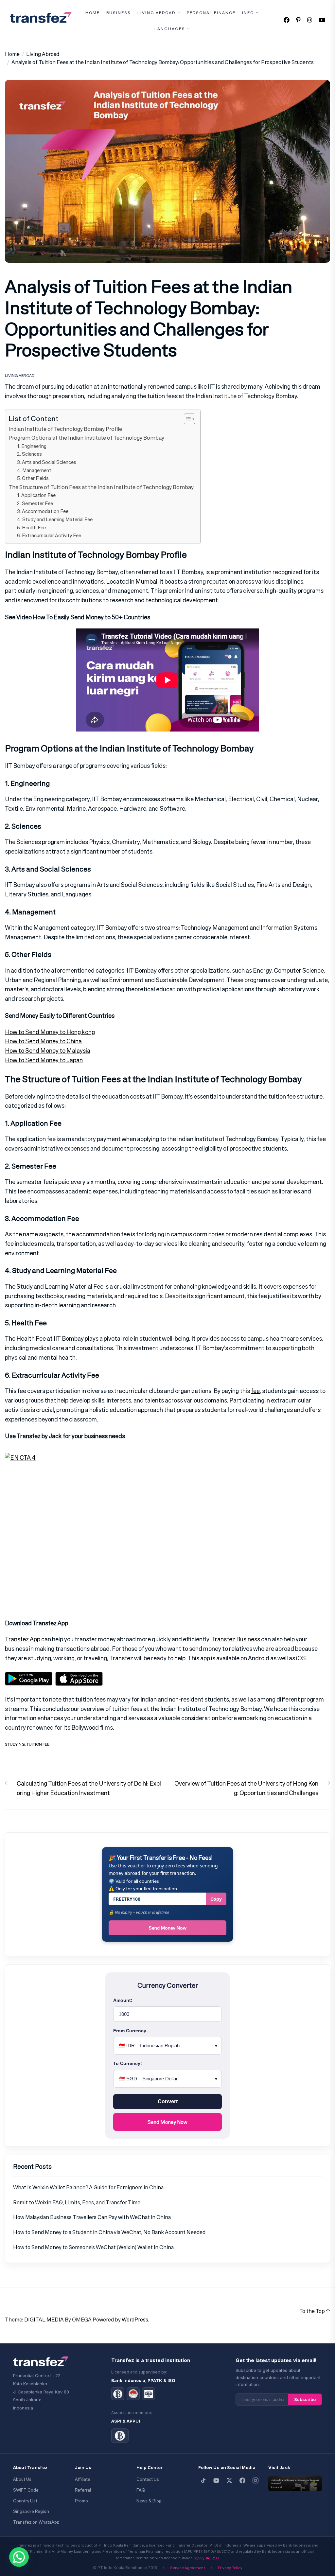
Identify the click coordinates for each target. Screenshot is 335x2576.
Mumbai (146, 581)
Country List (25, 2501)
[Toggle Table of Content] (186, 419)
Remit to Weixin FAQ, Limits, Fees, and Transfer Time (77, 2202)
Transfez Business (236, 1639)
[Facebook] (242, 2480)
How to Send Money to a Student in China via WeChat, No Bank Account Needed (109, 2232)
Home (93, 13)
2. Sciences (29, 454)
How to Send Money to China (43, 1041)
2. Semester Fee (35, 503)
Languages (170, 29)
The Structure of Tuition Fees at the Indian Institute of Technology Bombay (101, 487)
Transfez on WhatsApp (36, 2522)
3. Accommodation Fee (43, 511)
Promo (81, 2501)
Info (248, 13)
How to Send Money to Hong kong (50, 1032)
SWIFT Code (26, 2490)
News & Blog (149, 2501)
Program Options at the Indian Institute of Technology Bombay (86, 438)
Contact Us (148, 2479)
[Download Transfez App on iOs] (79, 1676)
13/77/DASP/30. (207, 2558)
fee (255, 1391)
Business (119, 13)
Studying (15, 1744)
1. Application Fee (36, 495)
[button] (19, 2557)
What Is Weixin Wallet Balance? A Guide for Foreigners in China (88, 2187)
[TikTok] (203, 2480)
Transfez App (23, 1639)
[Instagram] (256, 2480)
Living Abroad (156, 13)
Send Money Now (168, 1928)
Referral (83, 2490)
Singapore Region (31, 2511)
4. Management (34, 470)
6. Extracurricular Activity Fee (49, 535)
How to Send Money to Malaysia (48, 1050)
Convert (168, 2101)
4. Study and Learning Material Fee (55, 519)
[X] (229, 2480)
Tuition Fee (38, 1744)
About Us (22, 2479)
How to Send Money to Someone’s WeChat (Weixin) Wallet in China (93, 2247)
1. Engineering (32, 446)
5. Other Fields (33, 478)
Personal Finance (211, 13)
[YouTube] (216, 2480)
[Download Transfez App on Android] (29, 1676)
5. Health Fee (31, 528)
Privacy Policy (230, 2568)
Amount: (123, 2000)
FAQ (141, 2490)
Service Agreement (188, 2568)
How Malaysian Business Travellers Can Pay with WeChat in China (92, 2217)
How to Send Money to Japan (44, 1060)
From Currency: (131, 2031)
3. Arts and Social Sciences (47, 462)
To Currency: (128, 2063)
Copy (216, 1899)
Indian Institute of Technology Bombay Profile (65, 429)
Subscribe (305, 2399)
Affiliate (83, 2479)
